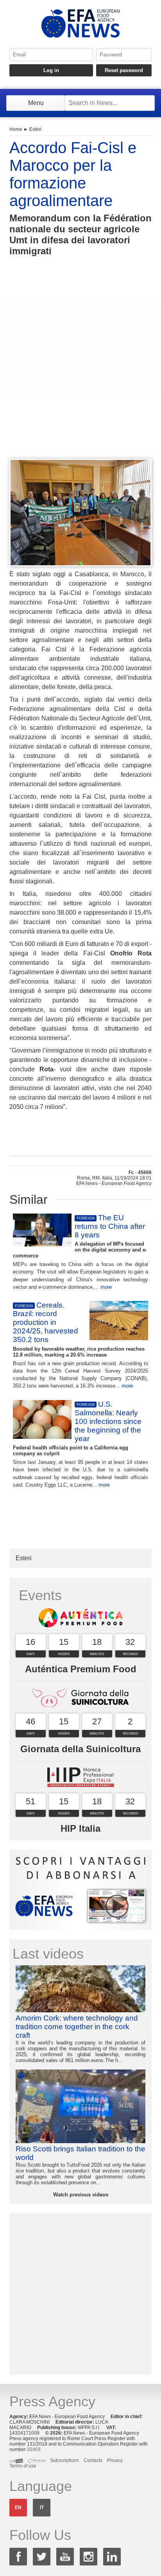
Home (16, 129)
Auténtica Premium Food (81, 1669)
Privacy (115, 2460)
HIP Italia (80, 1828)
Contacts (93, 2460)
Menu (36, 103)
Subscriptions (64, 2460)
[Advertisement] (80, 372)
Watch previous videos (81, 2195)
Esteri (35, 129)
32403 (34, 2449)
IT (42, 2507)
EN (18, 2507)
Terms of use (23, 2466)
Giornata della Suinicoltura (80, 1749)
